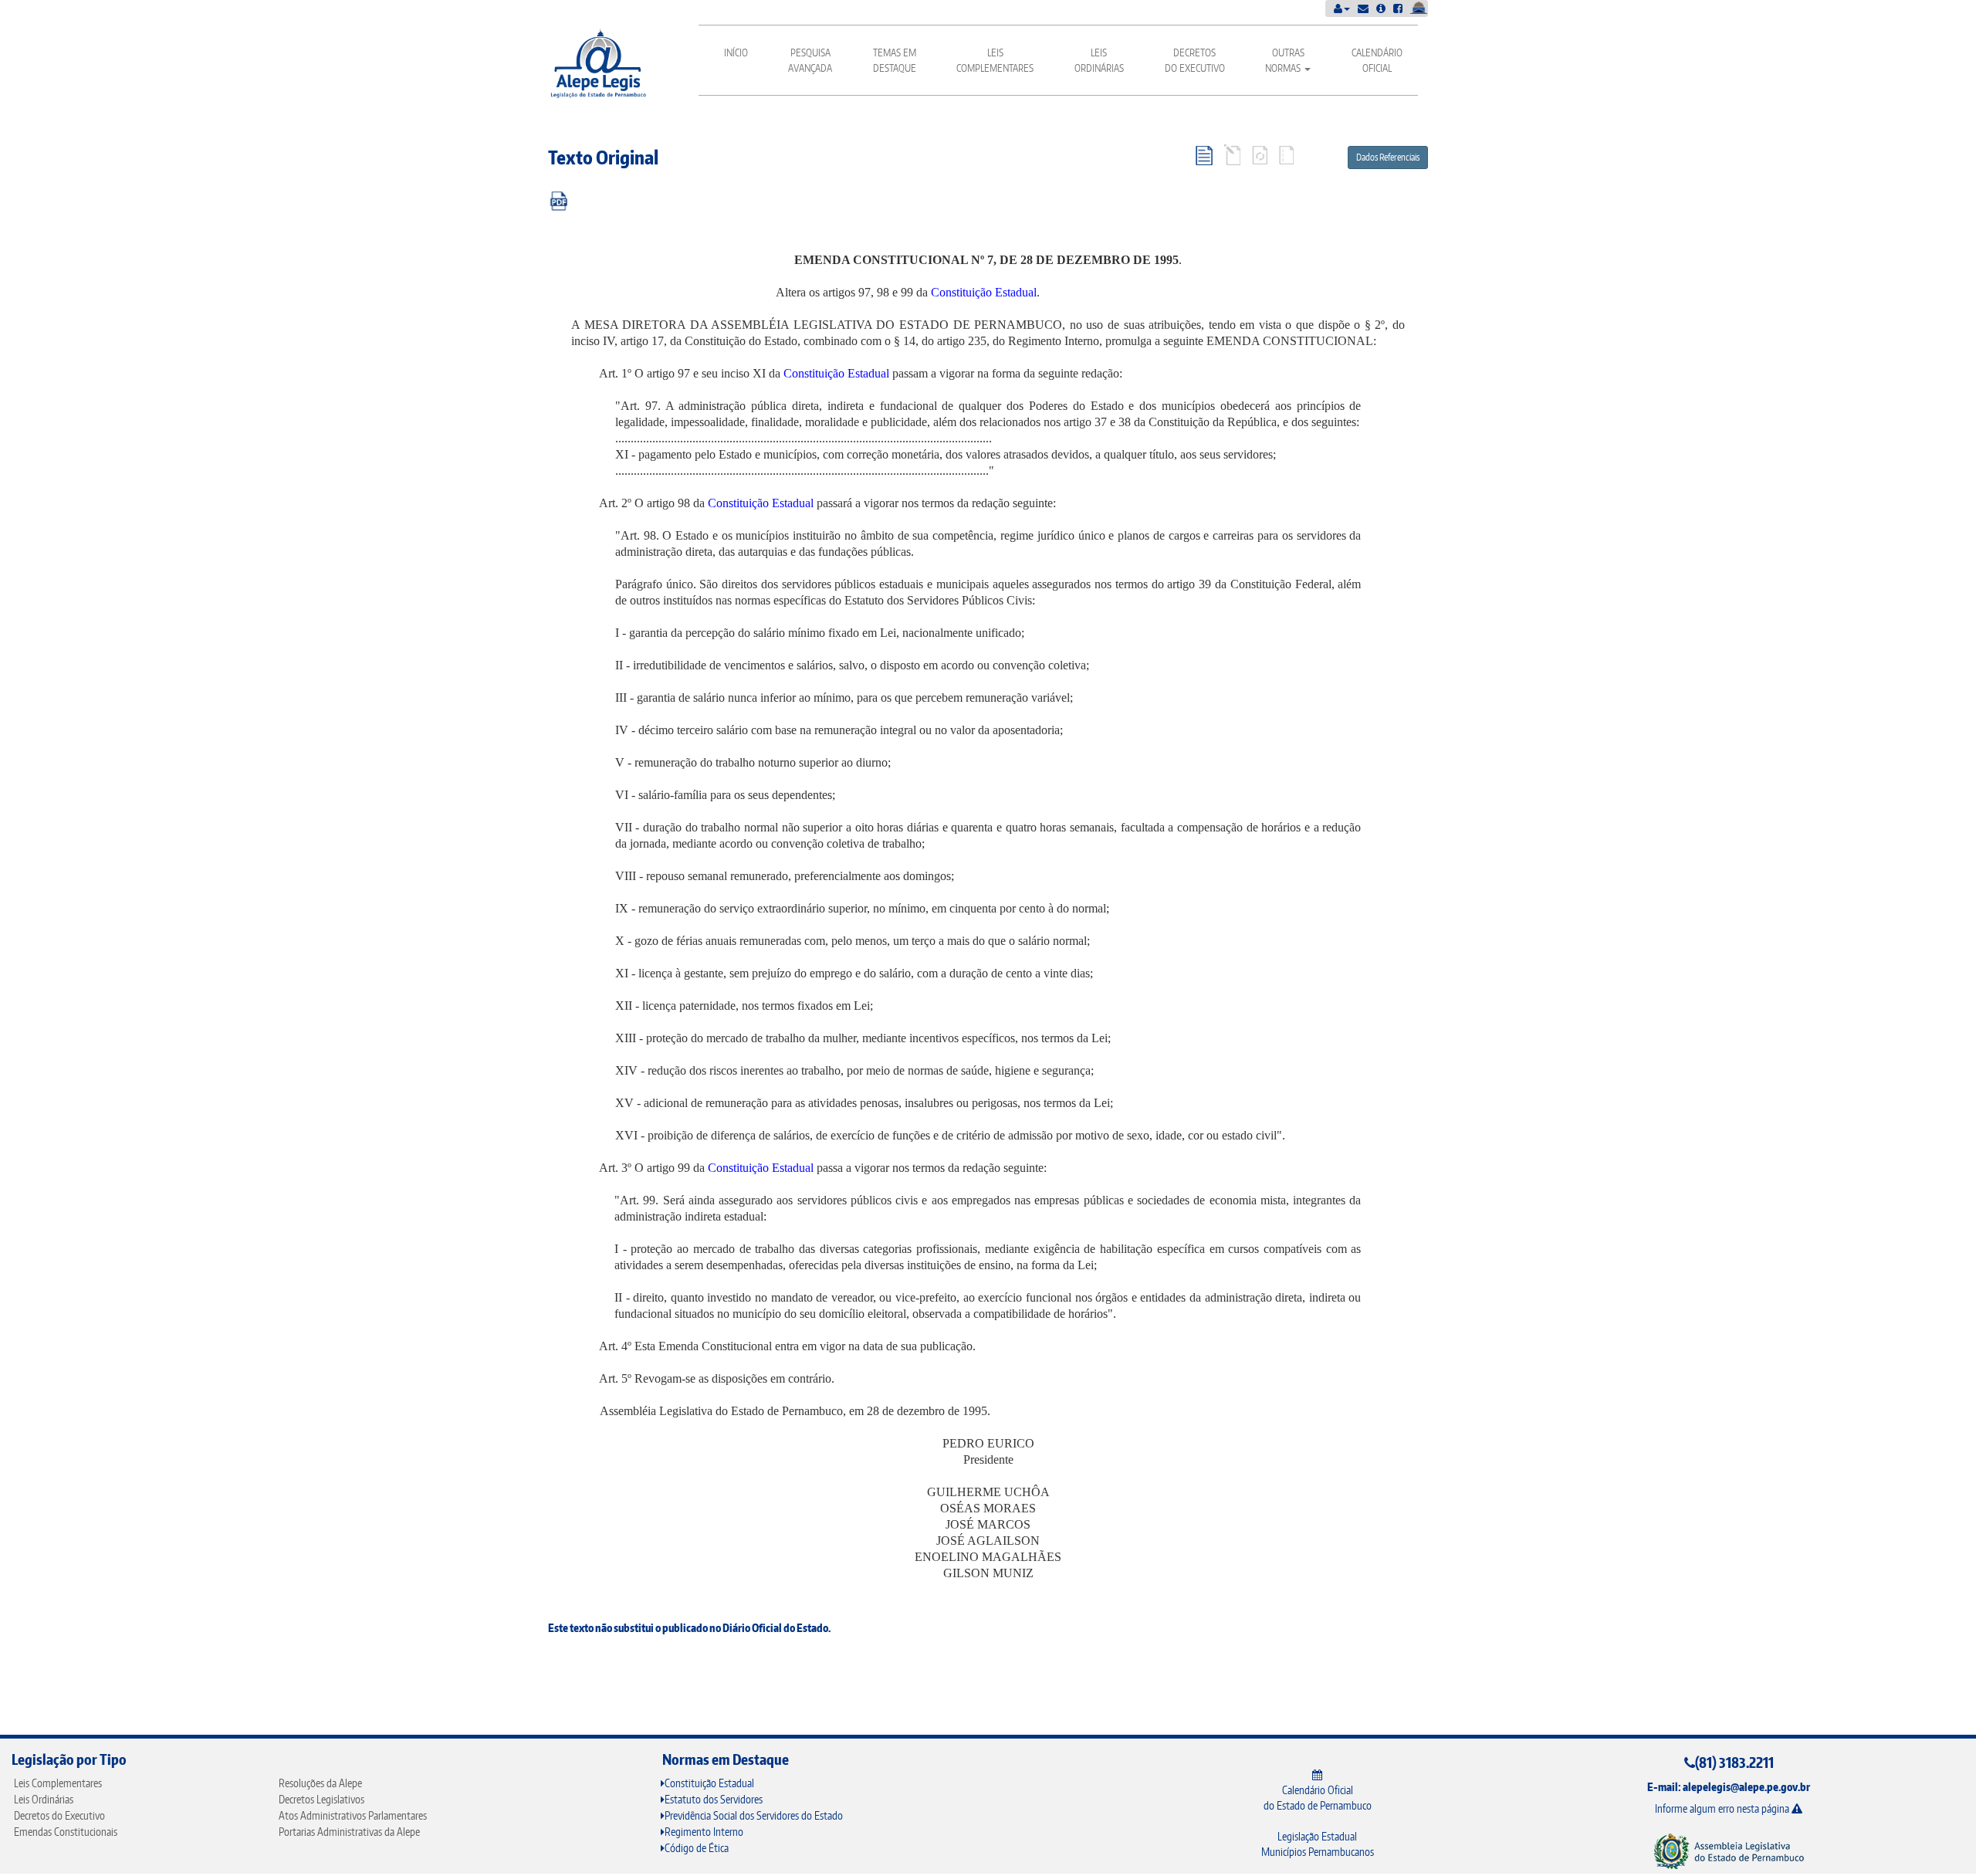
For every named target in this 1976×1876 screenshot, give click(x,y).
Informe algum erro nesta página (1723, 1808)
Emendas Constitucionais (66, 1832)
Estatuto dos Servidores (714, 1799)
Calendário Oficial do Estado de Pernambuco (1318, 1798)
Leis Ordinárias (1099, 60)
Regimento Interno (704, 1832)
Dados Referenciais (1388, 157)
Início (736, 52)
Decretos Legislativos (321, 1799)
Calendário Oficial (1377, 60)
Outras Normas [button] (1285, 60)
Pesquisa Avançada (810, 60)
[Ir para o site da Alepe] (1729, 1850)
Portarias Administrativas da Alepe (349, 1832)
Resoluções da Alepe (320, 1783)
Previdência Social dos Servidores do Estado (754, 1815)
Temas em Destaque (895, 60)
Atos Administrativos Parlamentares (353, 1815)
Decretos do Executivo (1195, 60)
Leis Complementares (995, 60)
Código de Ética (697, 1848)
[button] (1342, 8)
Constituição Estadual (984, 292)
